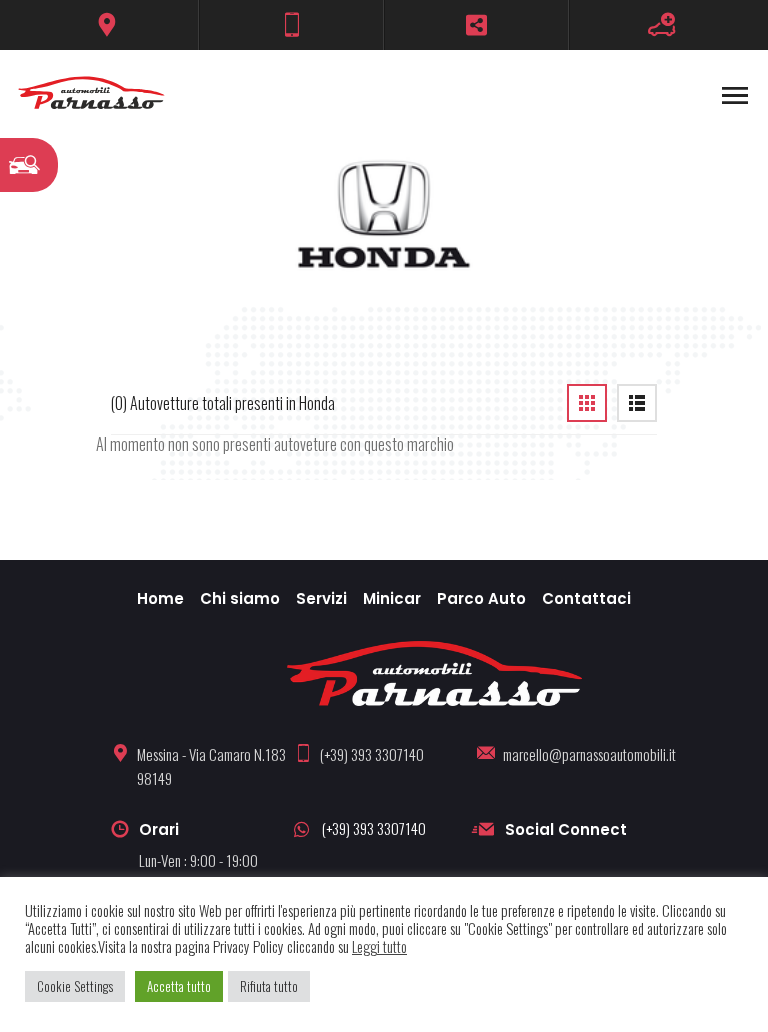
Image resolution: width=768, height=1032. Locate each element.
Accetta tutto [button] (179, 986)
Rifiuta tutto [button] (269, 986)
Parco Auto (481, 598)
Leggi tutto (379, 947)
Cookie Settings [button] (75, 986)
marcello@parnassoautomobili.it (589, 754)
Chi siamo (240, 598)
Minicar (392, 598)
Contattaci (586, 598)
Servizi (321, 598)
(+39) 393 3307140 (372, 754)
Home (160, 598)
